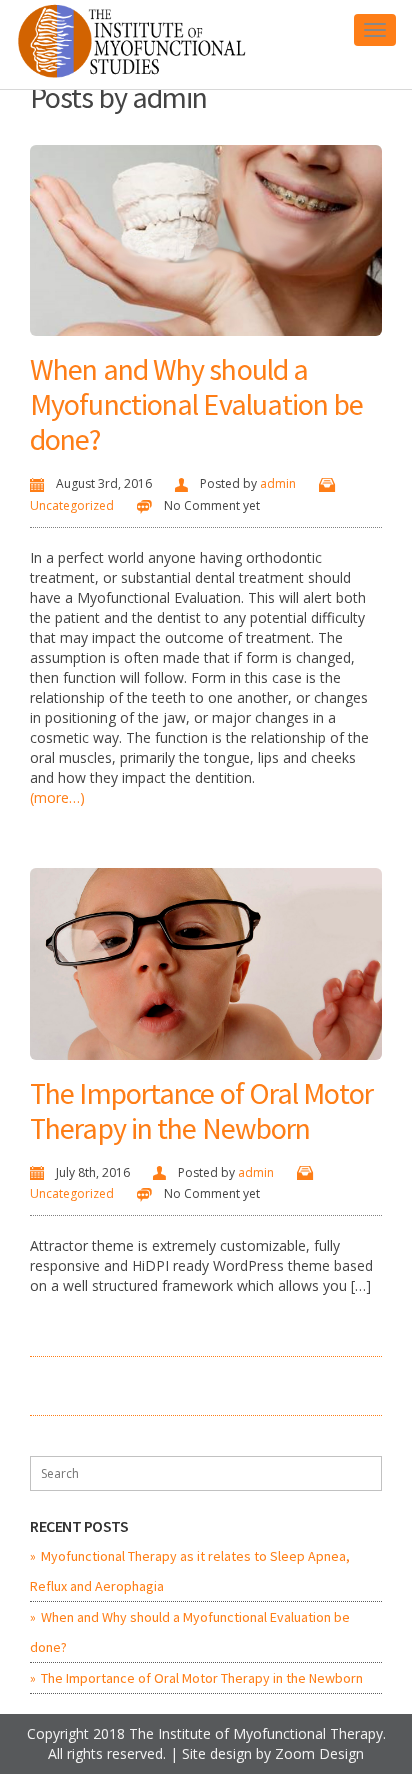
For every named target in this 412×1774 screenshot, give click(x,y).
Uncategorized (72, 505)
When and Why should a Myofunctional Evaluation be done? (196, 404)
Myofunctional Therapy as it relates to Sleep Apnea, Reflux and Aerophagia (190, 1571)
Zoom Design (319, 1753)
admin (278, 483)
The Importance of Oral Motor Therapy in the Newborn (201, 1110)
